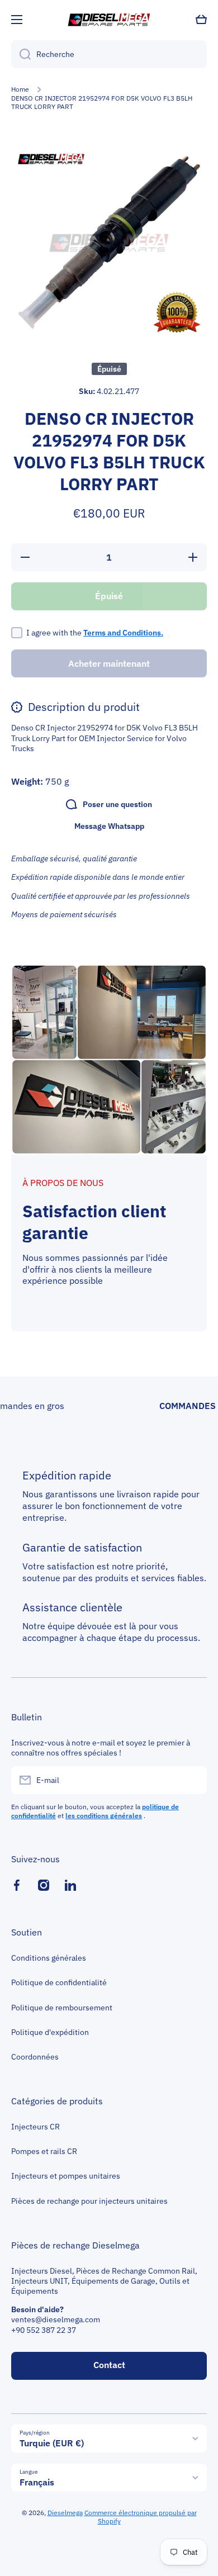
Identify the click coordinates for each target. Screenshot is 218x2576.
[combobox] (109, 54)
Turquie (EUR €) (52, 2443)
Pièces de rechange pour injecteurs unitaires (89, 2201)
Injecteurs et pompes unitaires (66, 2176)
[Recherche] (21, 54)
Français (37, 2482)
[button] (201, 20)
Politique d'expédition (50, 2032)
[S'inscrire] (193, 1780)
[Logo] (109, 20)
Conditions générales (49, 1958)
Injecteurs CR (35, 2127)
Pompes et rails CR (44, 2151)
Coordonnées (35, 2057)
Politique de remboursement (62, 2008)
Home (20, 89)
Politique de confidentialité (59, 1982)
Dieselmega (65, 2513)
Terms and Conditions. (123, 633)
